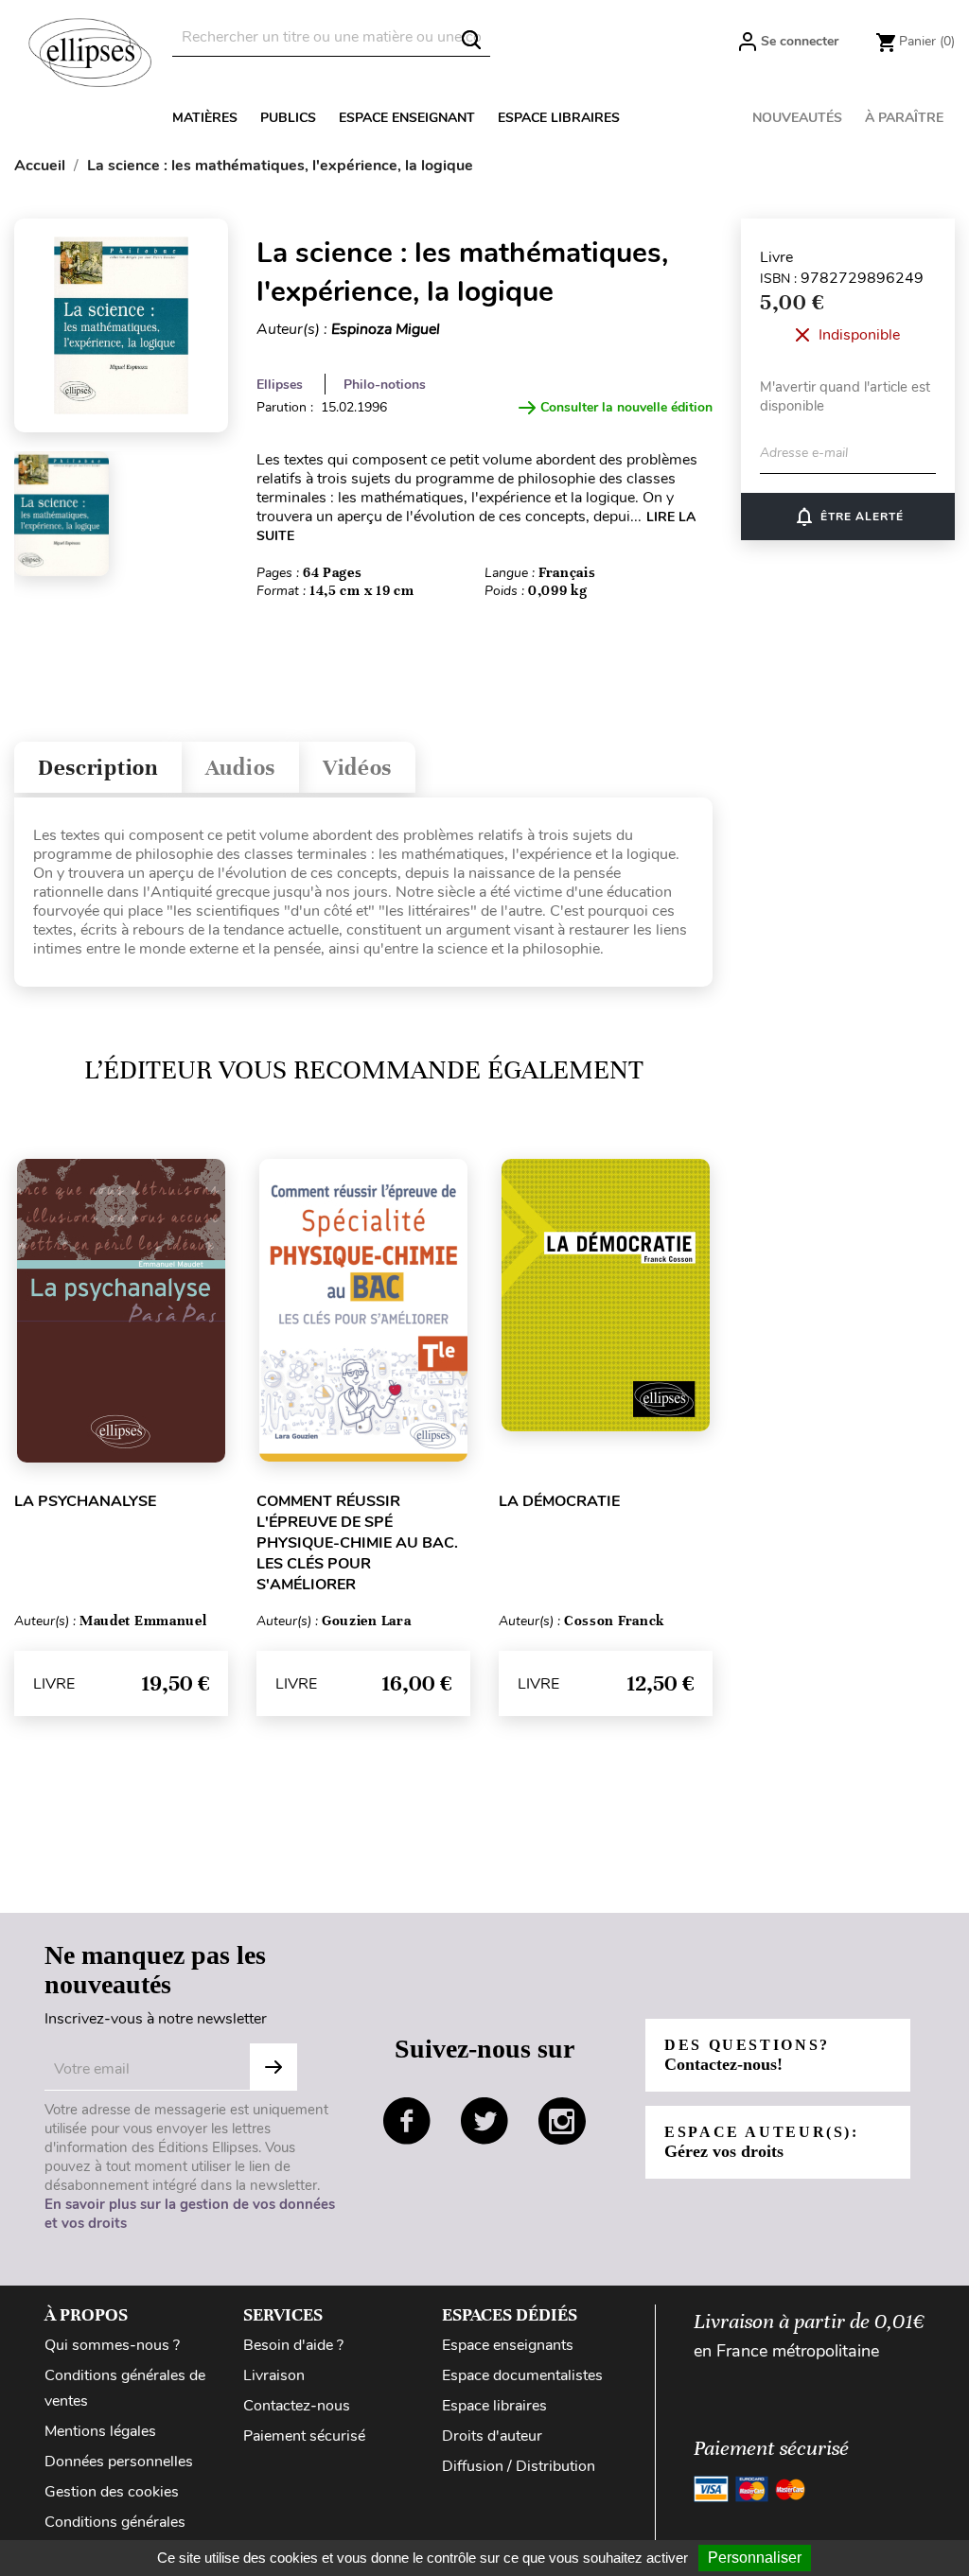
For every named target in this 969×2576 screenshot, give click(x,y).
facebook (407, 2121)
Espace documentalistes (522, 2375)
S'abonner (273, 2067)
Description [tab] (98, 768)
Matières (205, 118)
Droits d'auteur (492, 2436)
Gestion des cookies (112, 2492)
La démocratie (559, 1501)
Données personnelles (119, 2462)
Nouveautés (797, 118)
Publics (288, 118)
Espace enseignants (508, 2345)
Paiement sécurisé (304, 2436)
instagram (562, 2121)
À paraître (904, 118)
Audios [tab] (240, 768)
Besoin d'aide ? (293, 2345)
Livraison (274, 2375)
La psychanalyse (85, 1501)
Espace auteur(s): (762, 2142)
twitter (484, 2121)
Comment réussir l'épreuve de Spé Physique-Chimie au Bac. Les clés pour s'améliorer (357, 1543)
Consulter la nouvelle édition (626, 407)
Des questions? (747, 2055)
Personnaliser (755, 2558)
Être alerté (848, 517)
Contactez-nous (297, 2406)
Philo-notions (385, 385)
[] (471, 40)
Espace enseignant (407, 118)
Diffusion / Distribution (519, 2466)
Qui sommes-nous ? (112, 2345)
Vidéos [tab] (357, 768)
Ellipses (280, 385)
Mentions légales (100, 2431)
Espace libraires (559, 118)
